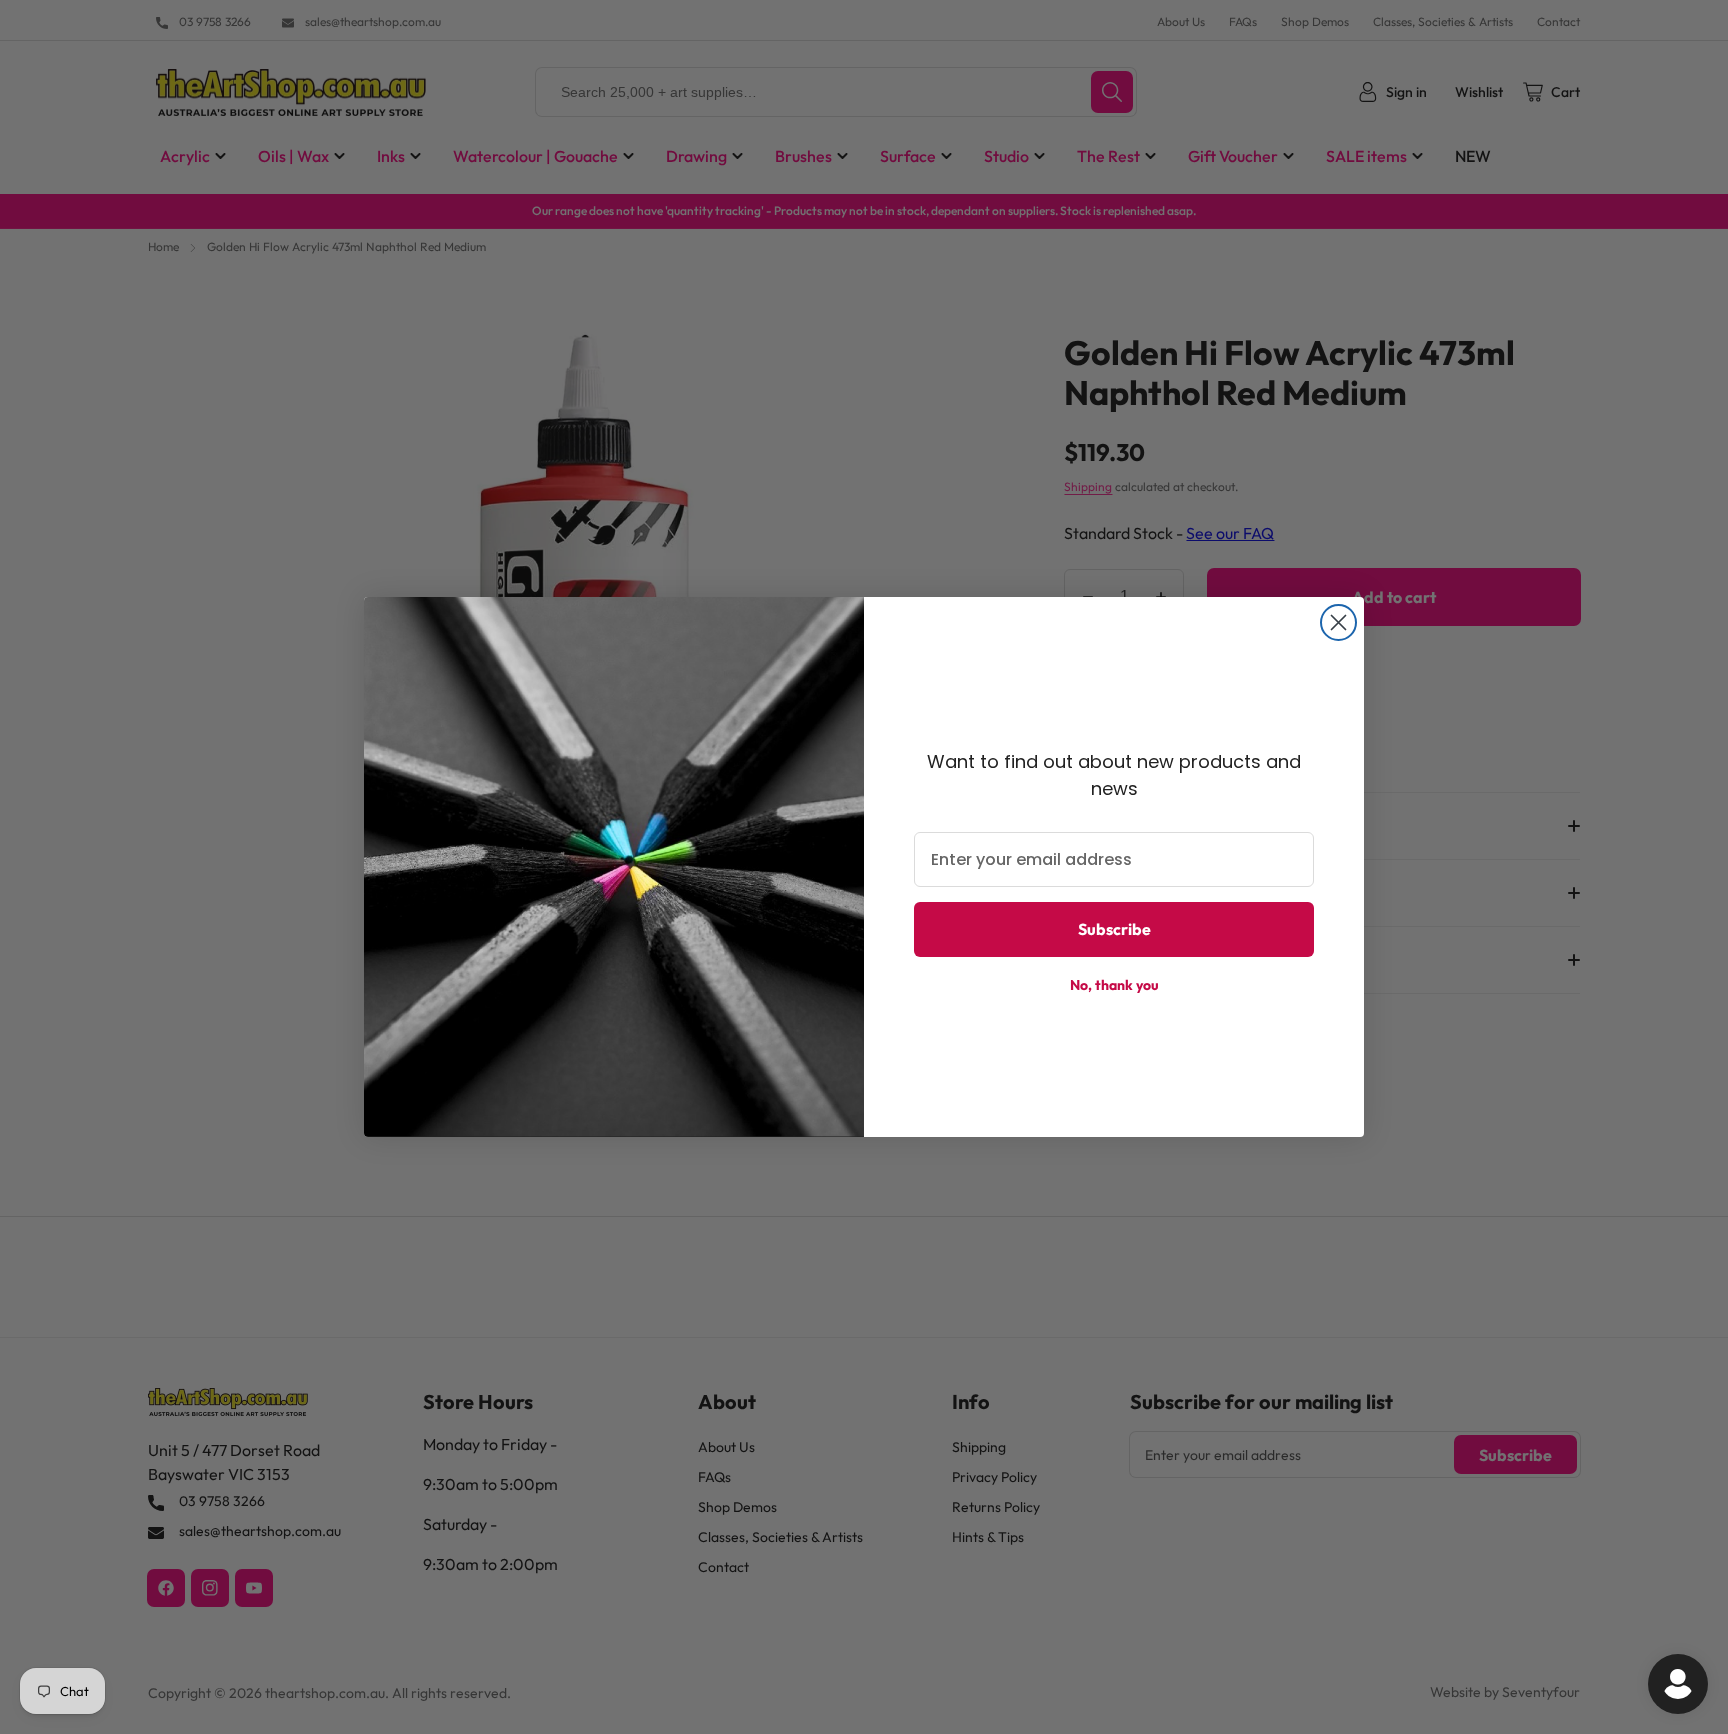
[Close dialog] (1338, 622)
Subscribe (1114, 929)
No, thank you (1114, 985)
